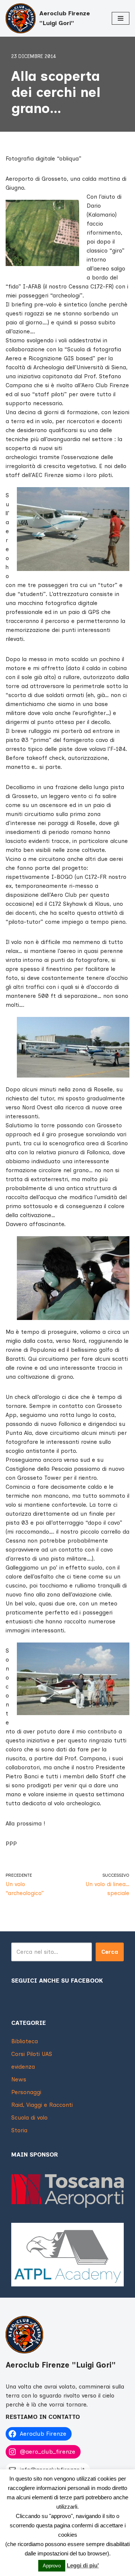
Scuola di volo (29, 2118)
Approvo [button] (52, 2566)
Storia (19, 2130)
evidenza (23, 2067)
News (19, 2080)
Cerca (110, 1952)
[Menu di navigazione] (121, 18)
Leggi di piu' (83, 2565)
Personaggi (26, 2092)
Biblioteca (25, 2041)
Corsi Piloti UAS (32, 2054)
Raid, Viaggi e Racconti (42, 2105)
